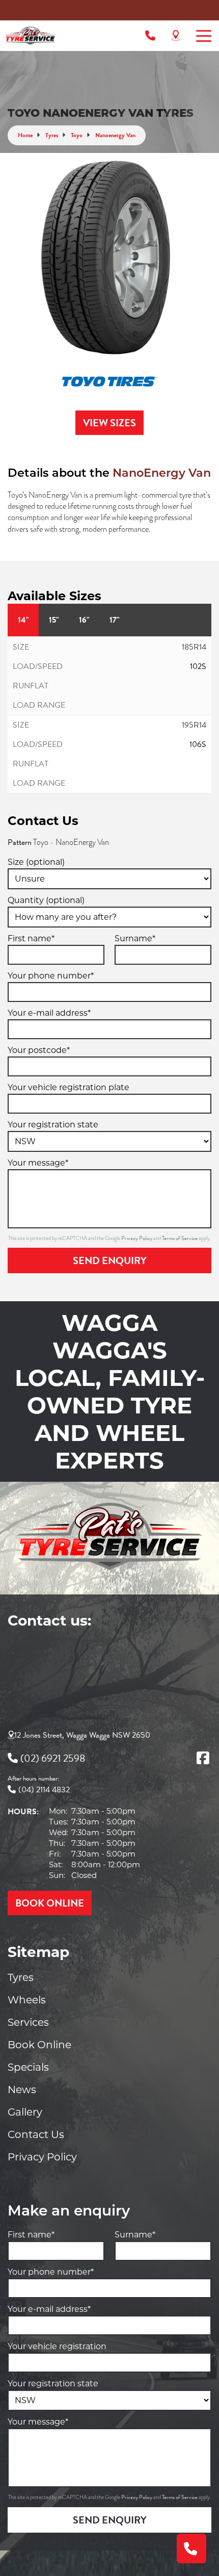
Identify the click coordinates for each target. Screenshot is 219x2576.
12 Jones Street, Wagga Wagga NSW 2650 (82, 1735)
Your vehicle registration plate (69, 1087)
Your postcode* (39, 1050)
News (22, 2090)
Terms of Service (180, 1238)
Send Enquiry (110, 1260)
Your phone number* (51, 976)
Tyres (21, 1977)
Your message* (38, 1163)
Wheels (27, 2000)
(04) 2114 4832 (44, 1790)
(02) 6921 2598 (53, 1758)
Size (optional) (36, 862)
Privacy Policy (137, 1238)
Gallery (25, 2112)
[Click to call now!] (150, 36)
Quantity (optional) (46, 900)
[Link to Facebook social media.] (203, 1758)
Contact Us (36, 2134)
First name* (31, 938)
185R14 (194, 647)
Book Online (39, 2045)
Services (28, 2022)
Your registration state (53, 1125)
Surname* (135, 938)
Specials (28, 2067)
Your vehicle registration (57, 2346)
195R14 (194, 725)
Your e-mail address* (49, 1013)
